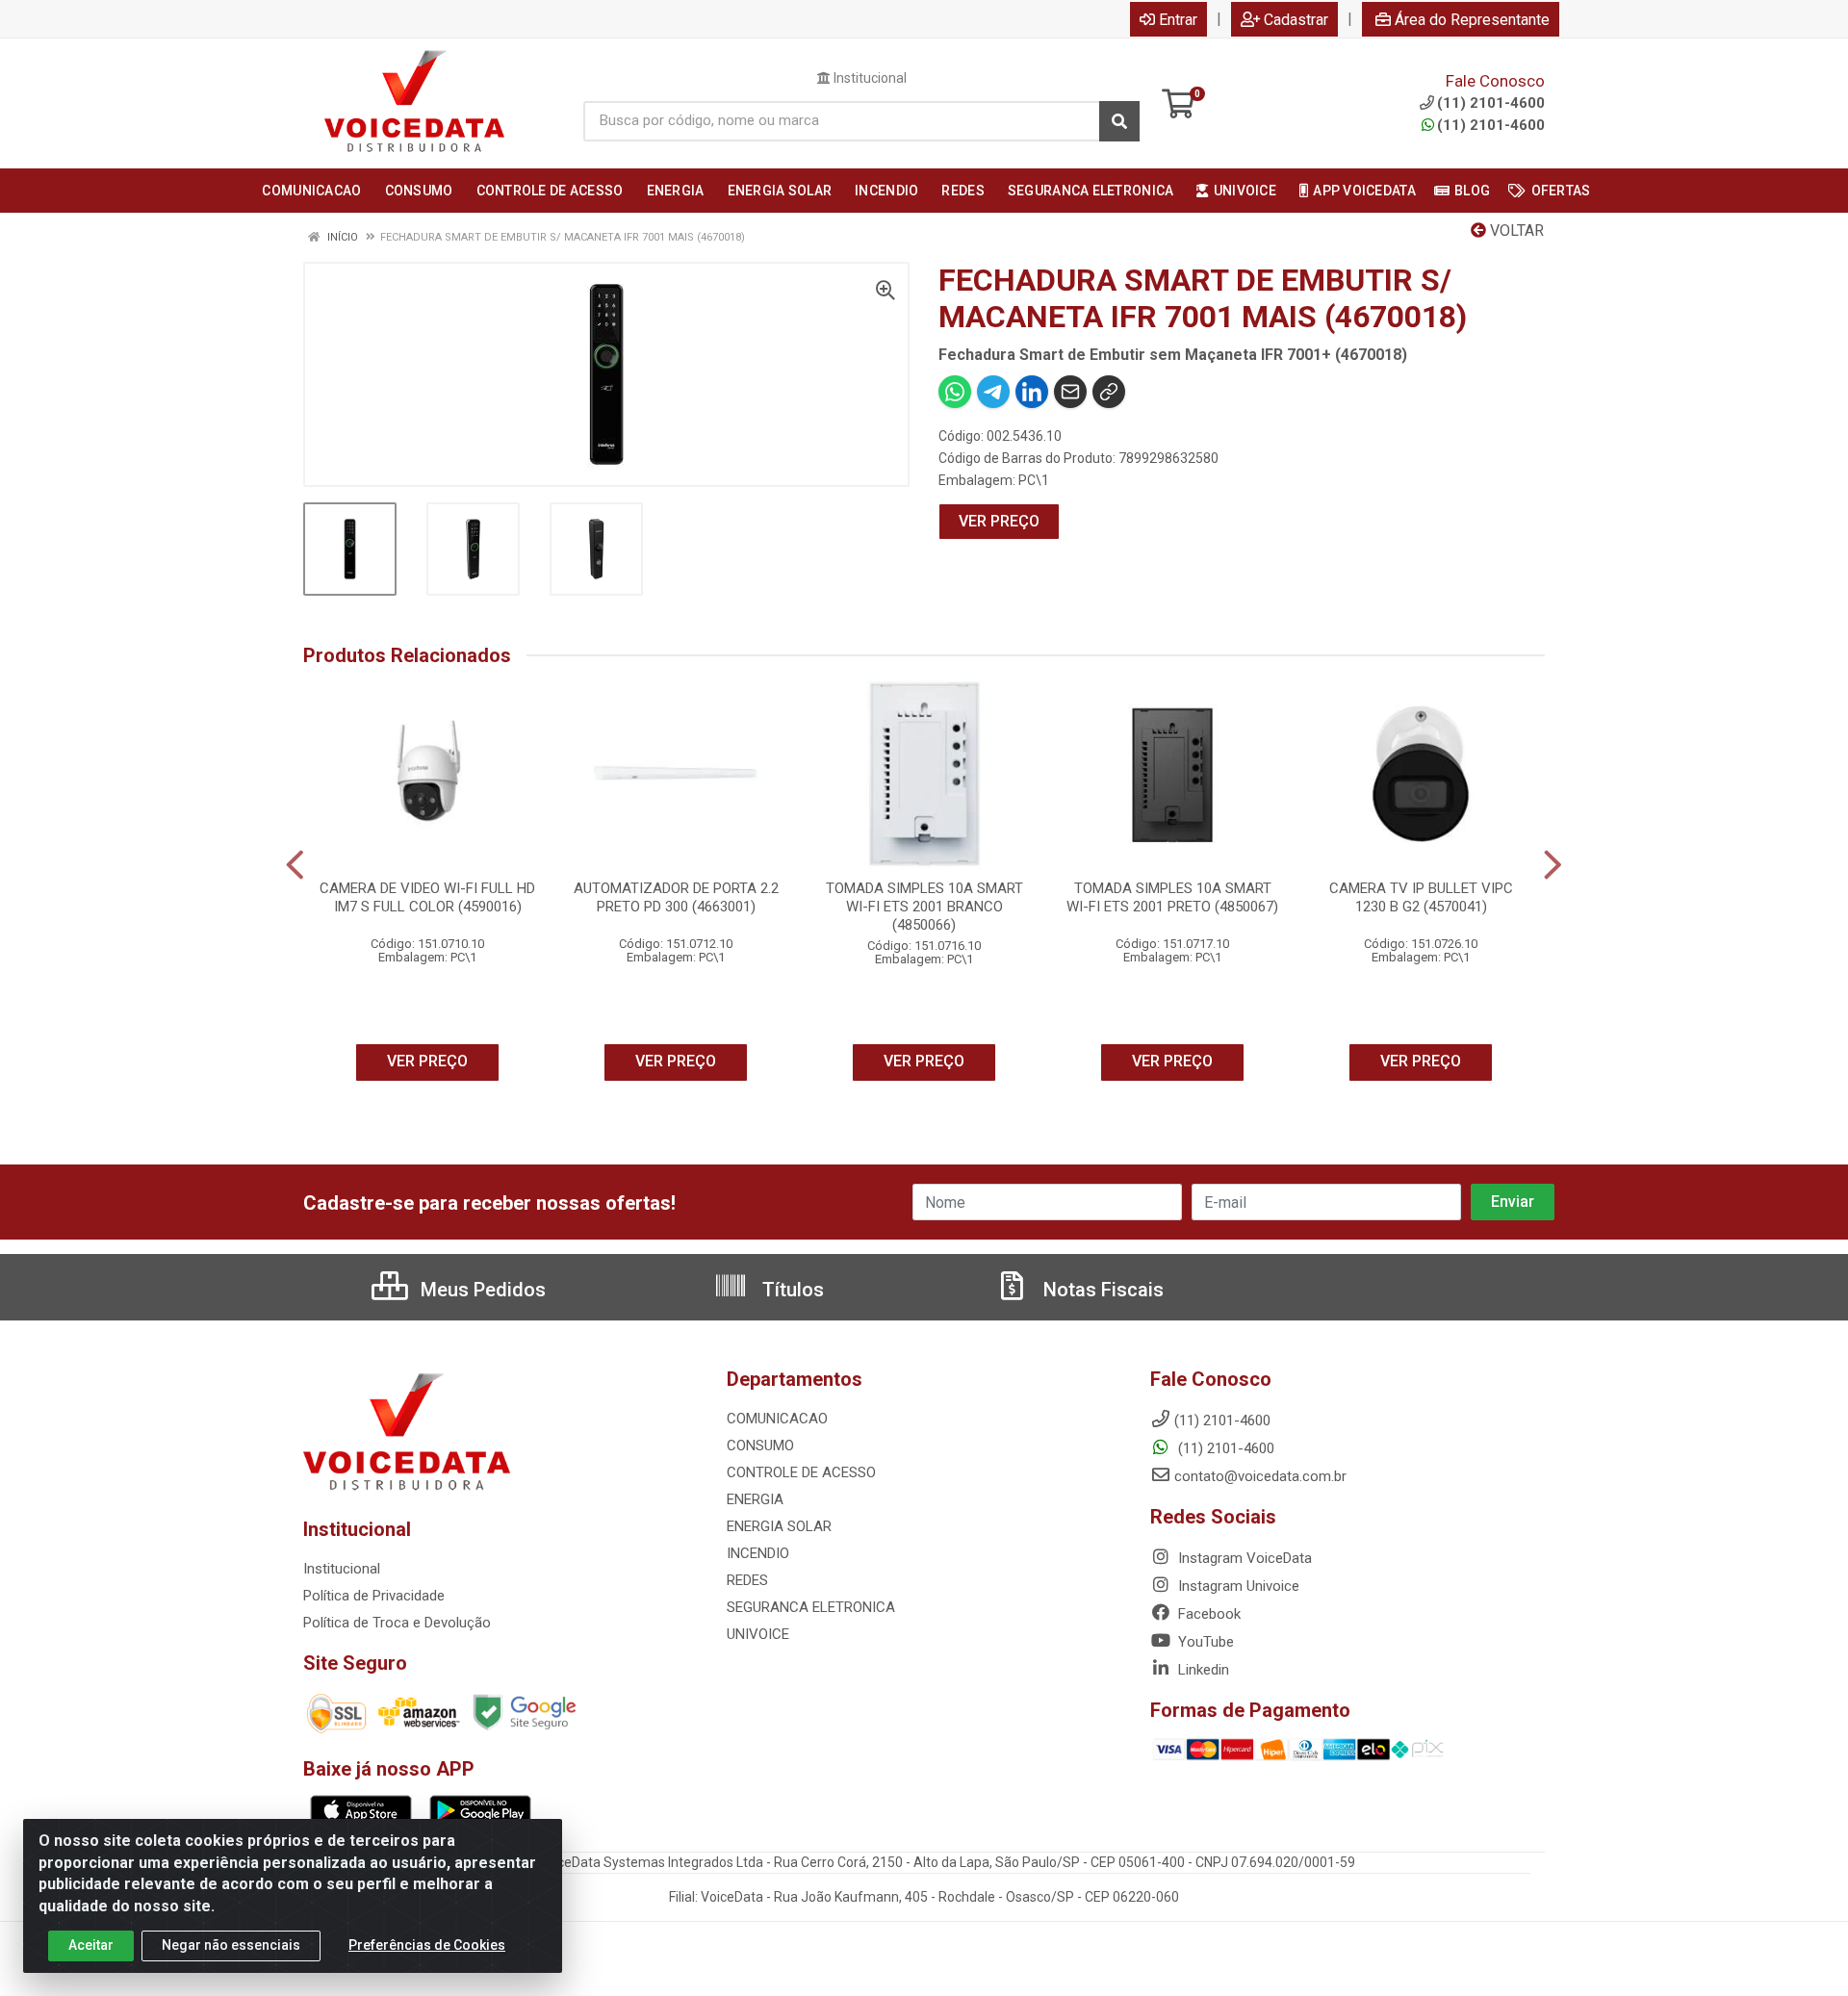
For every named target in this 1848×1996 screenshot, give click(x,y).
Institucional (869, 78)
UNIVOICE (758, 1634)
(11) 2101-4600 (1491, 125)
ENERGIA (755, 1499)
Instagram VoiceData (1243, 1558)
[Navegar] (295, 865)
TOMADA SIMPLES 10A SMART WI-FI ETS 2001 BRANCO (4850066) (924, 907)
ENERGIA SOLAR (779, 1526)
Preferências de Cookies (427, 1945)
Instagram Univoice (1237, 1586)
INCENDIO (758, 1553)
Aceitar (91, 1945)
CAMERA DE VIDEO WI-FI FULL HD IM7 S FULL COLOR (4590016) (427, 897)
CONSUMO (760, 1446)
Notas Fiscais (1101, 1290)
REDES (747, 1580)
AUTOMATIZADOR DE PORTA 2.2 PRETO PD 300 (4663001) (676, 897)
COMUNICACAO (777, 1419)
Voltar (1515, 230)
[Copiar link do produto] (1109, 392)
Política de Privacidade (374, 1596)
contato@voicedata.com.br (1260, 1476)
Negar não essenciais (231, 1945)
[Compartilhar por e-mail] (1070, 392)
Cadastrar (1296, 20)
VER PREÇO (999, 521)
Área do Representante (1472, 20)
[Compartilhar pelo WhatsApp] (955, 392)
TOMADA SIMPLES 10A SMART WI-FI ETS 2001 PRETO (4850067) (1172, 897)
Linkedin (1202, 1670)
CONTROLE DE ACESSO (801, 1472)
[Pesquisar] (1119, 121)
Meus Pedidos (481, 1290)
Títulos (791, 1290)
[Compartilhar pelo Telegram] (993, 392)
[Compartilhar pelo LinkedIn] (1032, 392)
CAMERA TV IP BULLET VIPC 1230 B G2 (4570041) (1421, 897)
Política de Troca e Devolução (397, 1623)
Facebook (1207, 1614)
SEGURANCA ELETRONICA (811, 1607)
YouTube (1204, 1642)
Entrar (1178, 20)
